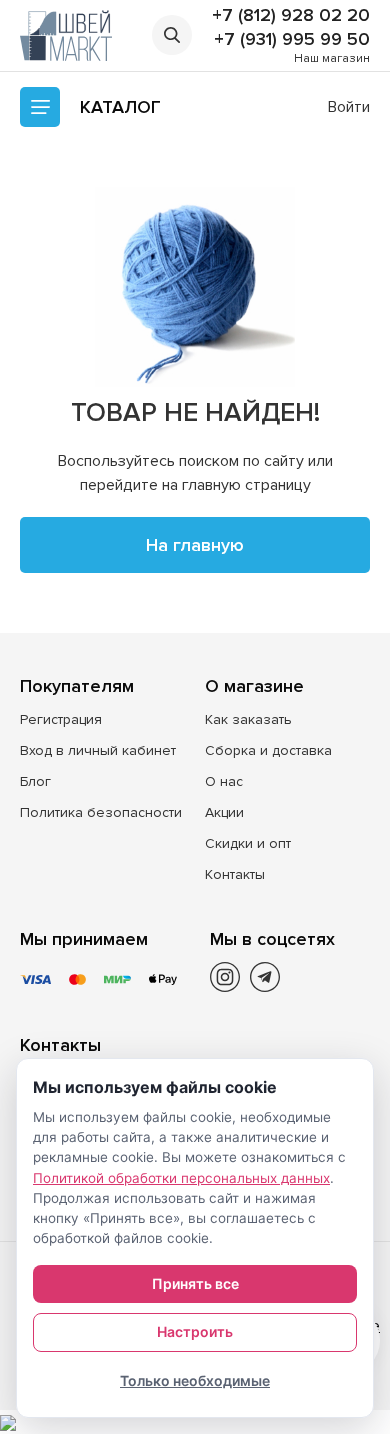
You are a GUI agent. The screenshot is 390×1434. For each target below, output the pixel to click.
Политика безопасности (101, 812)
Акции (224, 812)
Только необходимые (195, 1380)
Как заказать (248, 719)
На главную (195, 545)
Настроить (195, 1331)
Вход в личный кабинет (98, 750)
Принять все (195, 1283)
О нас (224, 781)
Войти (349, 107)
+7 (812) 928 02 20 (291, 15)
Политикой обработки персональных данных (181, 1178)
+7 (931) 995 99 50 (292, 39)
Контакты (235, 874)
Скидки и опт (248, 843)
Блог (35, 781)
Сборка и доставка (268, 750)
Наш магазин (332, 58)
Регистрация (61, 719)
